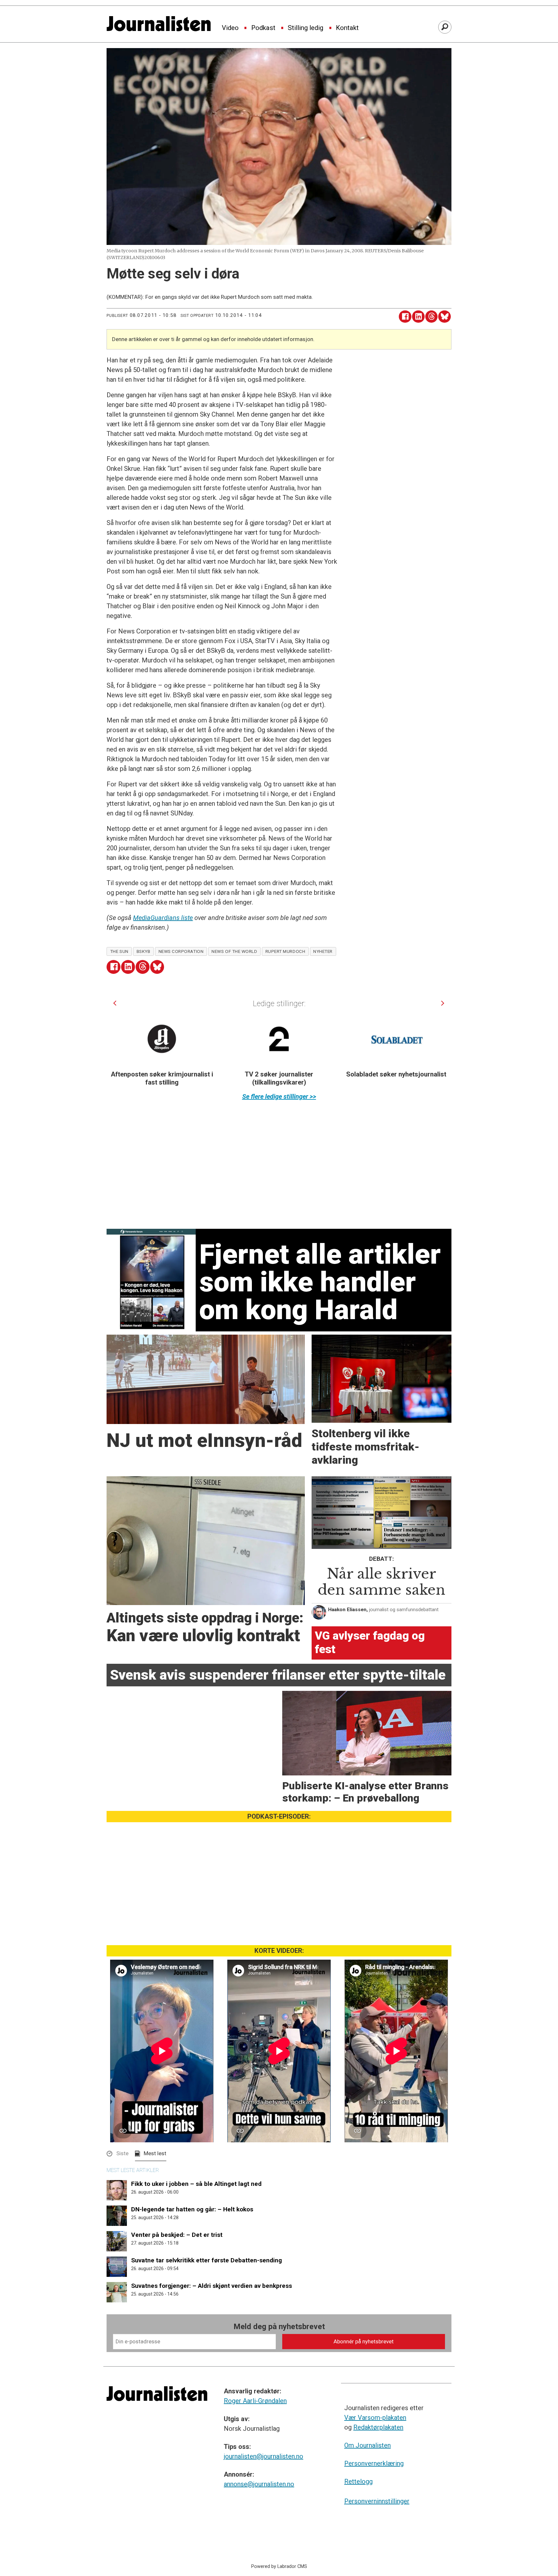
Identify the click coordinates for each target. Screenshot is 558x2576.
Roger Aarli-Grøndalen (255, 2401)
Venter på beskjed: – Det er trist (177, 2235)
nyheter (323, 951)
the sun (119, 951)
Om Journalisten (367, 2445)
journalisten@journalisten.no (263, 2456)
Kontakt (347, 28)
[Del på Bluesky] (444, 317)
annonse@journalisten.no (259, 2484)
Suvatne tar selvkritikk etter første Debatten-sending (207, 2260)
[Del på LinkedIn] (418, 317)
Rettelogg (358, 2481)
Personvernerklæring (374, 2463)
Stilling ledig (305, 28)
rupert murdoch (285, 951)
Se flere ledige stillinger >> (279, 1096)
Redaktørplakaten (378, 2427)
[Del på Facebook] (405, 317)
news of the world (234, 951)
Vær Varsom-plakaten (375, 2418)
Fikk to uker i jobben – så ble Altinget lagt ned (196, 2184)
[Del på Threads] (432, 317)
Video (230, 28)
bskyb (144, 951)
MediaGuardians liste (163, 918)
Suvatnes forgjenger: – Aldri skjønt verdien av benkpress (212, 2286)
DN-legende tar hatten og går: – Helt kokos (192, 2209)
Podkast (263, 28)
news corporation (181, 951)
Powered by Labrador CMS (279, 2566)
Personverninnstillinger (377, 2501)
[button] (115, 1003)
